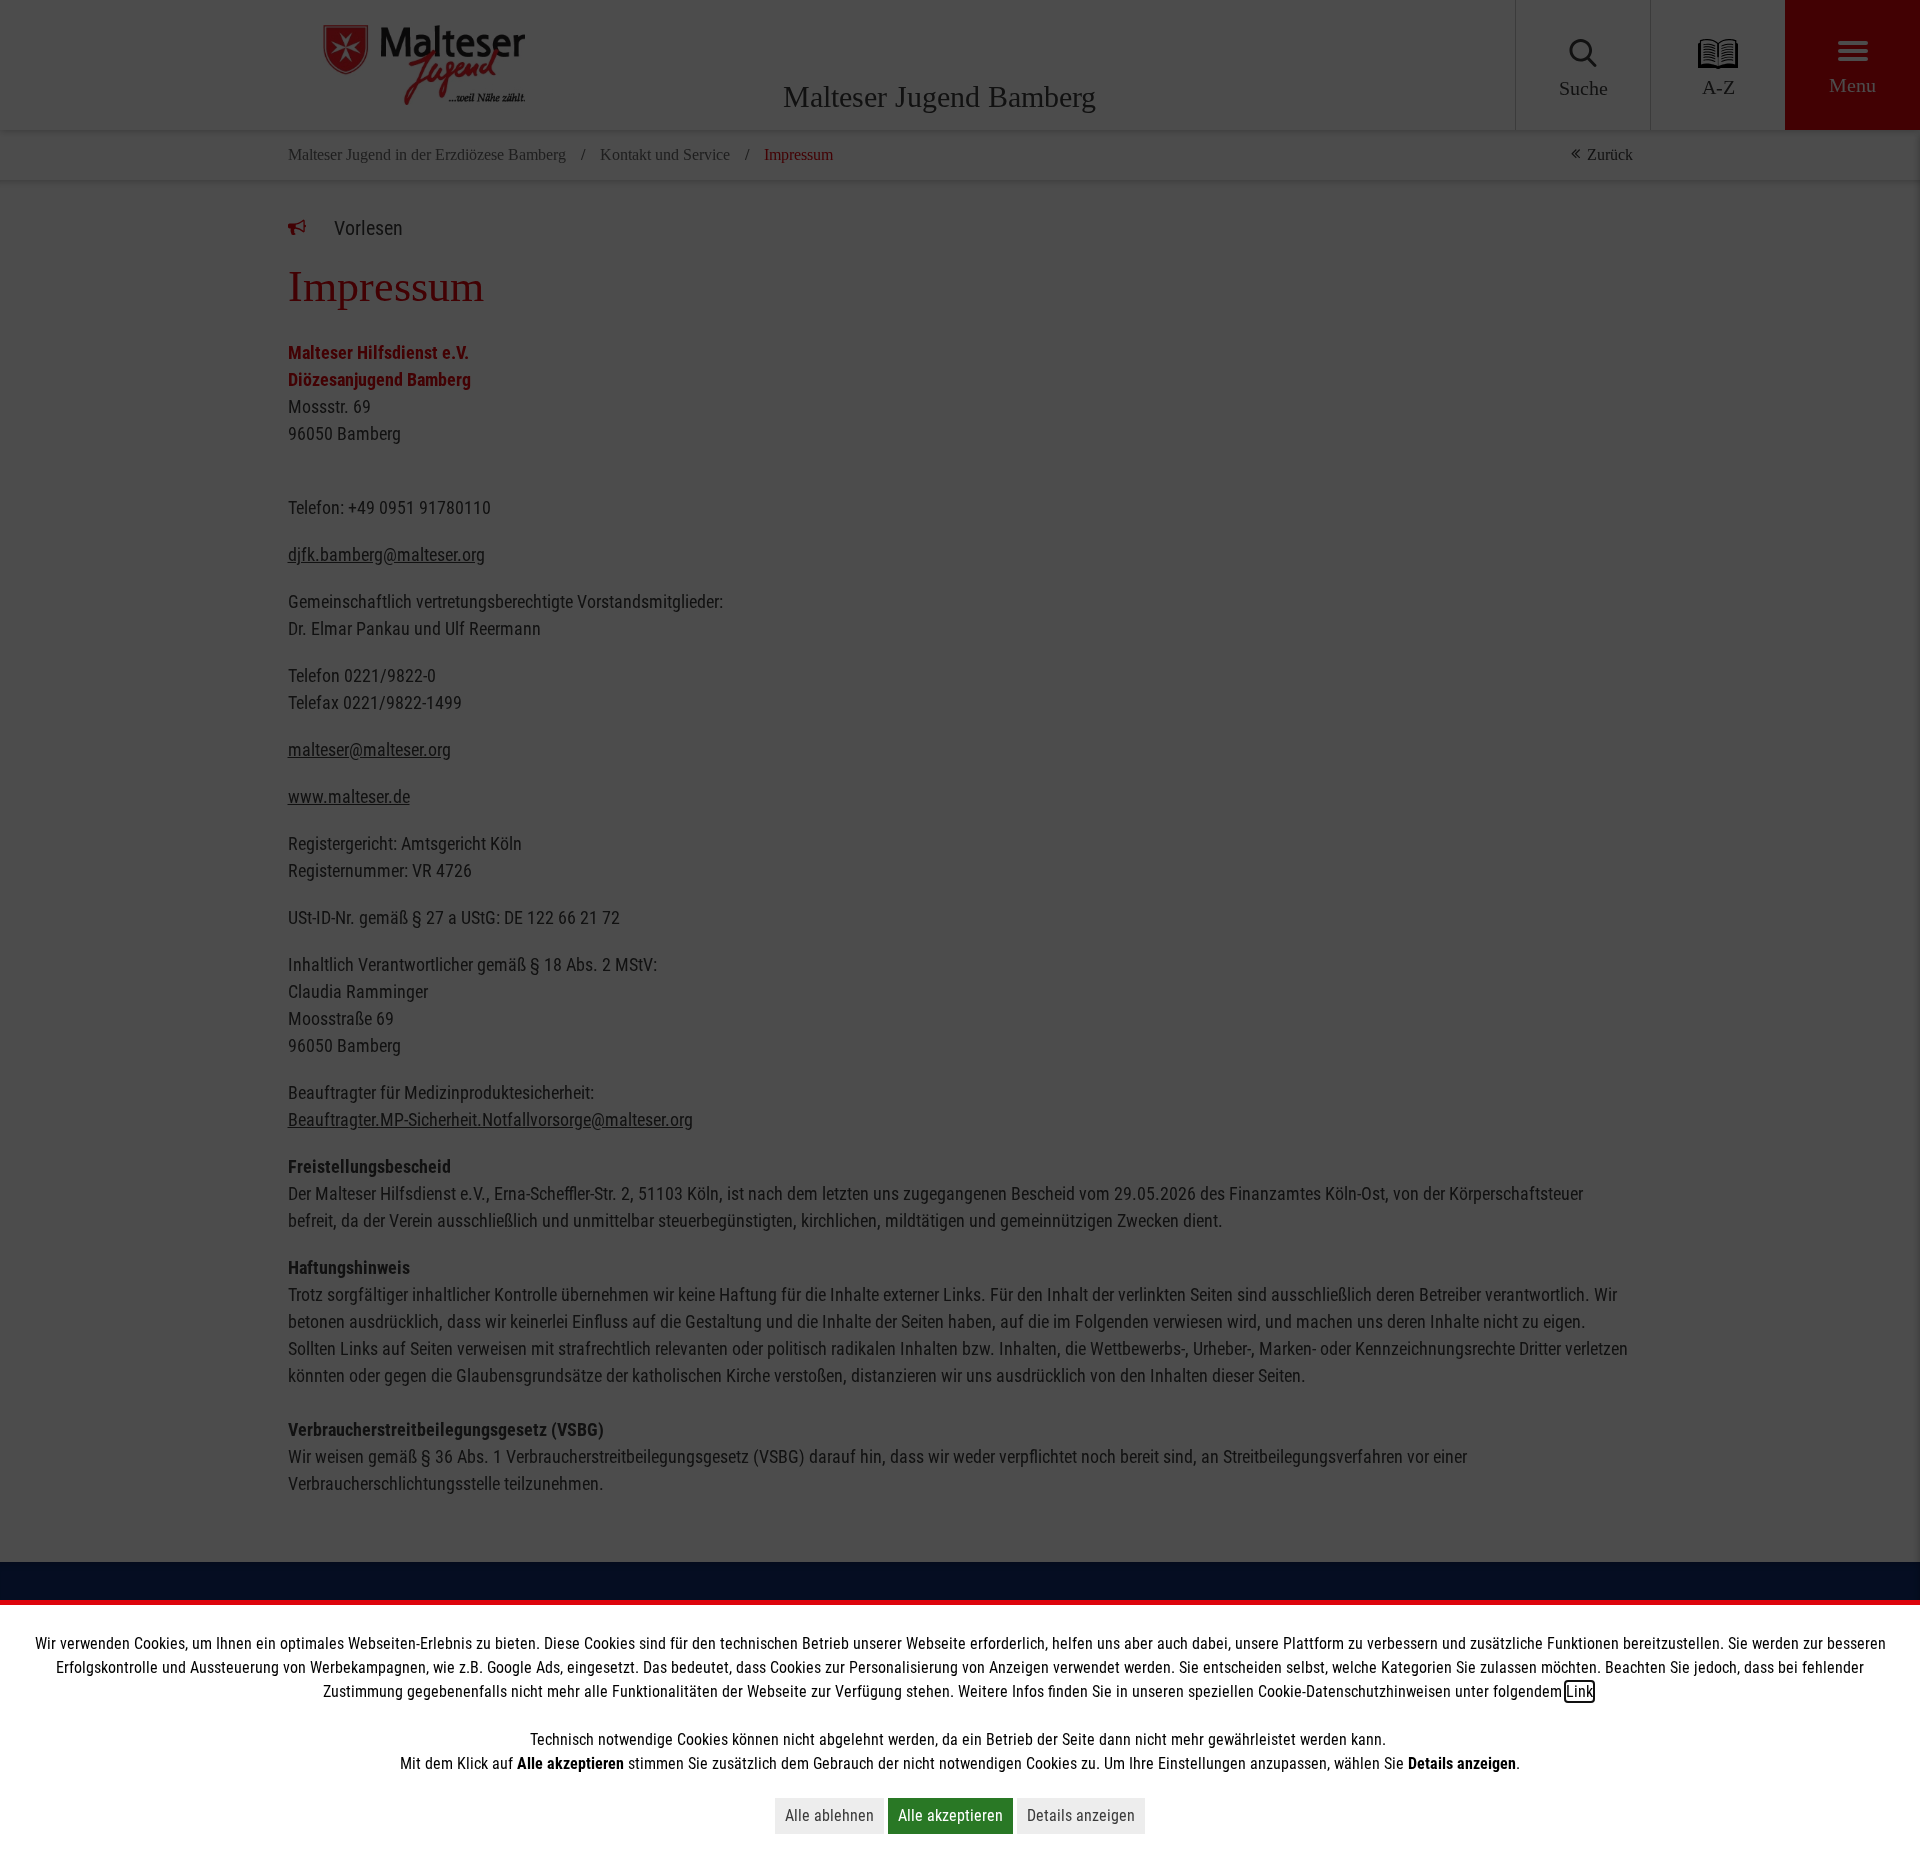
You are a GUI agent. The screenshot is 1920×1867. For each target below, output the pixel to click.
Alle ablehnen (829, 1815)
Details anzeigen (1081, 1815)
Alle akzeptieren (950, 1815)
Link (1579, 1691)
